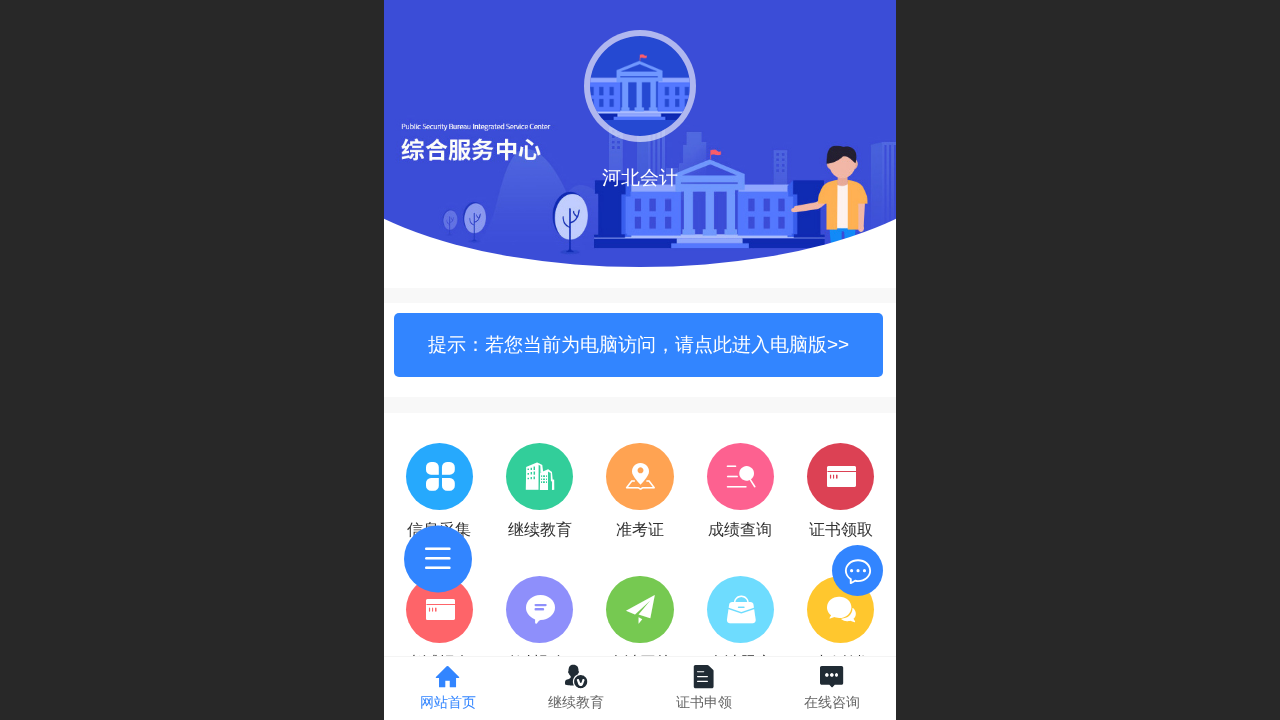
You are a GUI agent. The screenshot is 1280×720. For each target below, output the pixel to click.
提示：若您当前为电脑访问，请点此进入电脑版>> (638, 344)
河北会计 (640, 177)
